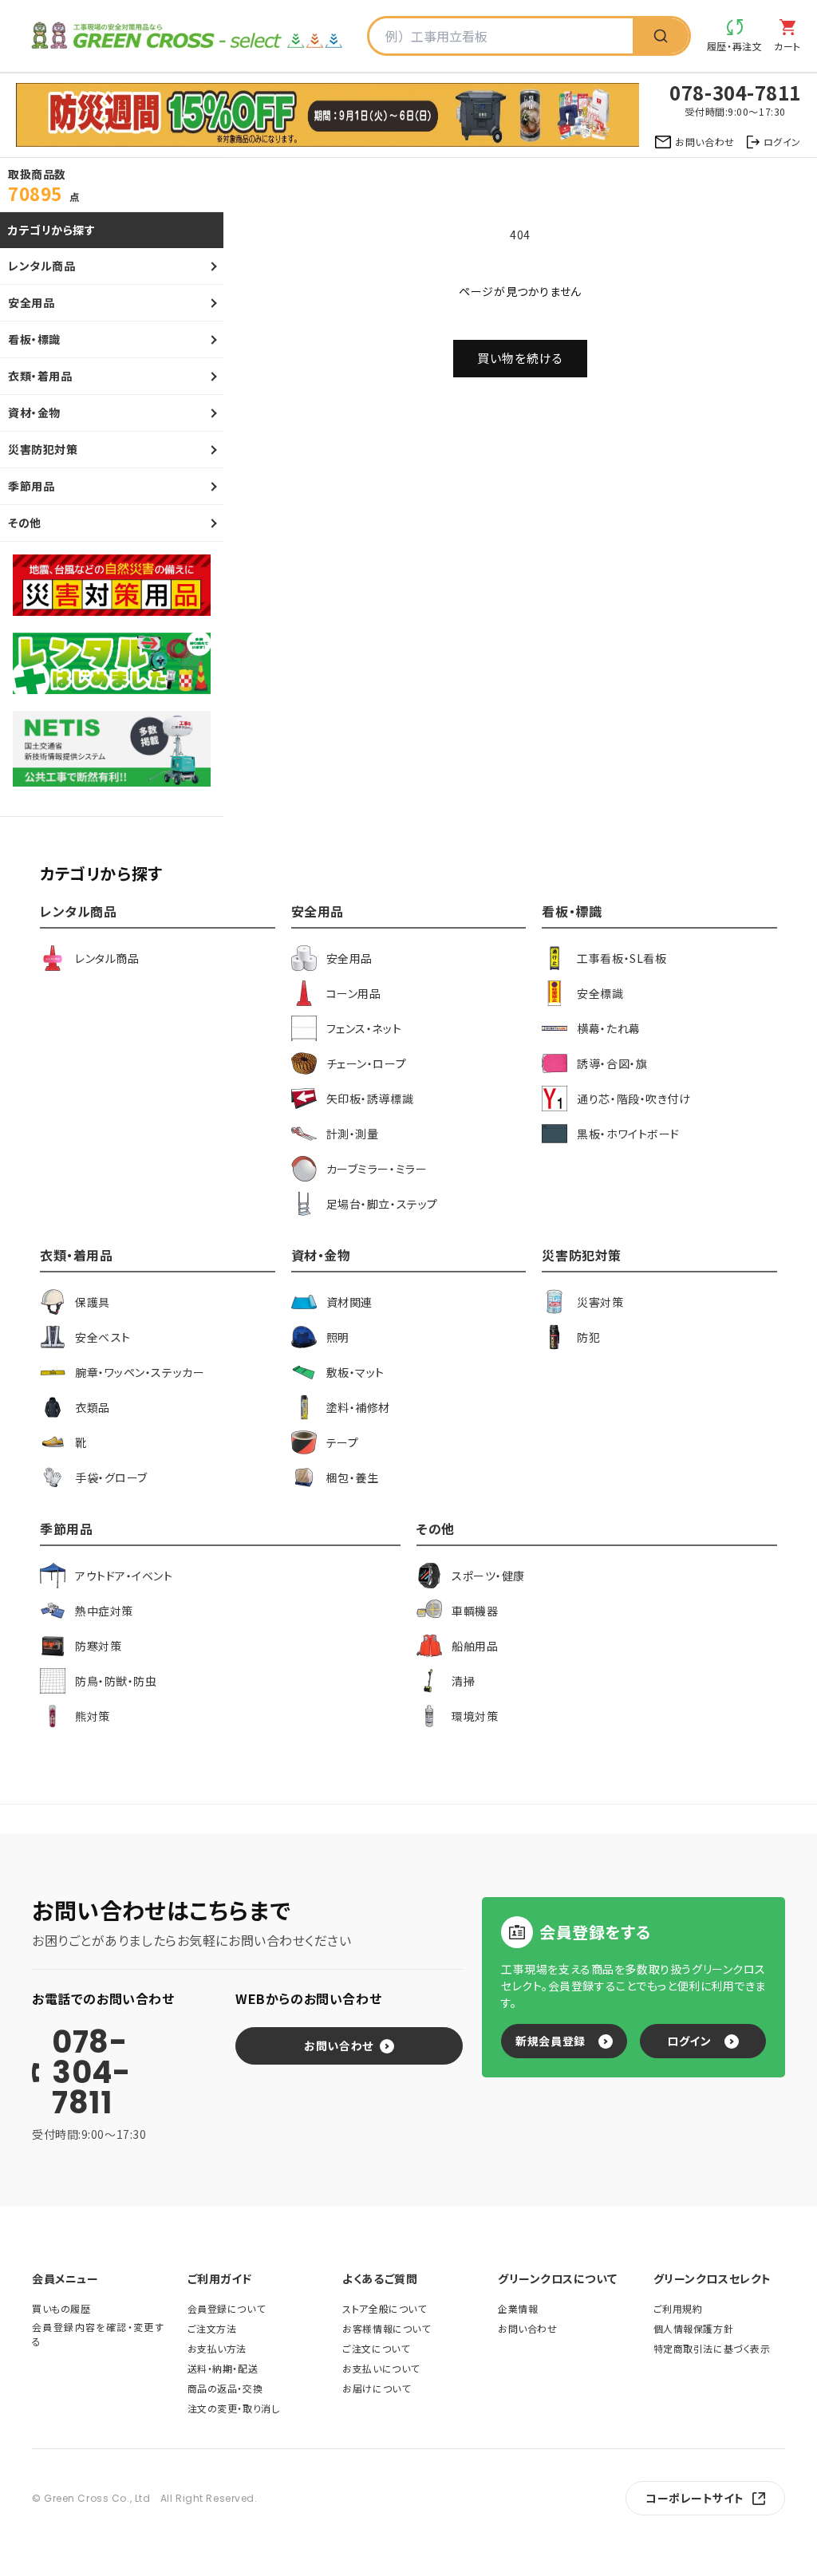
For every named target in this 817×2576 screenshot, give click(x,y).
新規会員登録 (550, 2041)
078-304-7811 (91, 2073)
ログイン (689, 2041)
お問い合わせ (338, 2045)
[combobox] (501, 36)
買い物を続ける (520, 358)
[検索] (661, 36)
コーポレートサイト (695, 2498)
